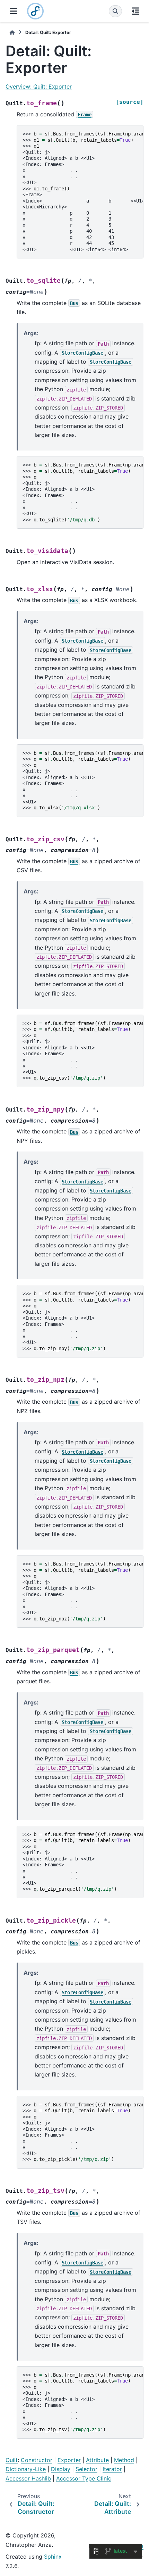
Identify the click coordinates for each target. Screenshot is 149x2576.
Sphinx (53, 2557)
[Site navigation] (14, 11)
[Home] (12, 32)
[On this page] (135, 11)
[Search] (115, 11)
